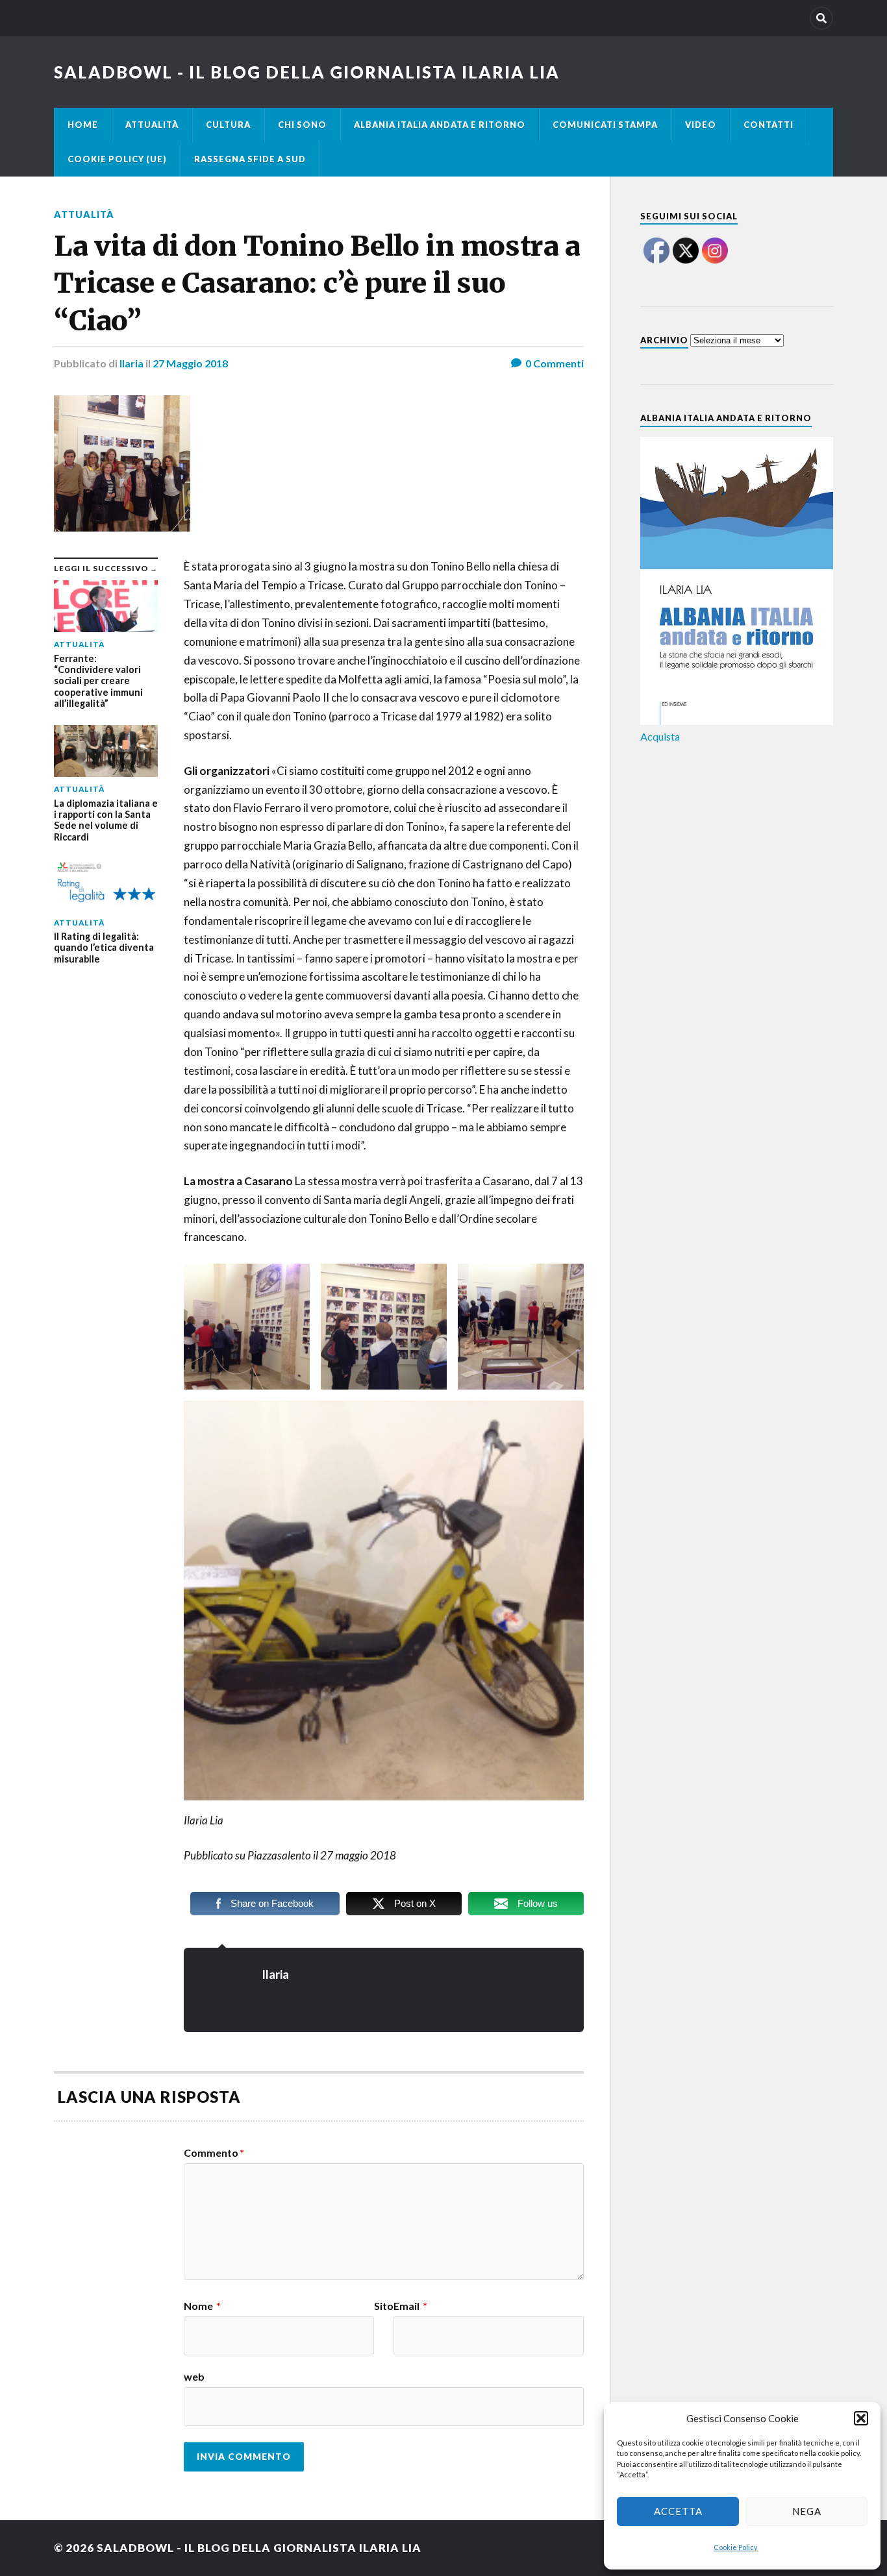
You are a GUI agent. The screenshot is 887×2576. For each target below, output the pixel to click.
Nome (202, 2306)
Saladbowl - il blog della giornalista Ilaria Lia (307, 72)
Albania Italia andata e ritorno (440, 125)
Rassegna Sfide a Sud (250, 159)
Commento (214, 2153)
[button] (861, 2418)
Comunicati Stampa (605, 125)
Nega (807, 2511)
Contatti (768, 125)
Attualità (152, 125)
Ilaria (131, 363)
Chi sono (302, 125)
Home (83, 125)
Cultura (228, 125)
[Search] (821, 18)
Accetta (678, 2511)
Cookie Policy (736, 2547)
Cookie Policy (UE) (117, 159)
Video (701, 125)
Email (410, 2306)
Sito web (289, 2341)
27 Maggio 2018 (190, 363)
